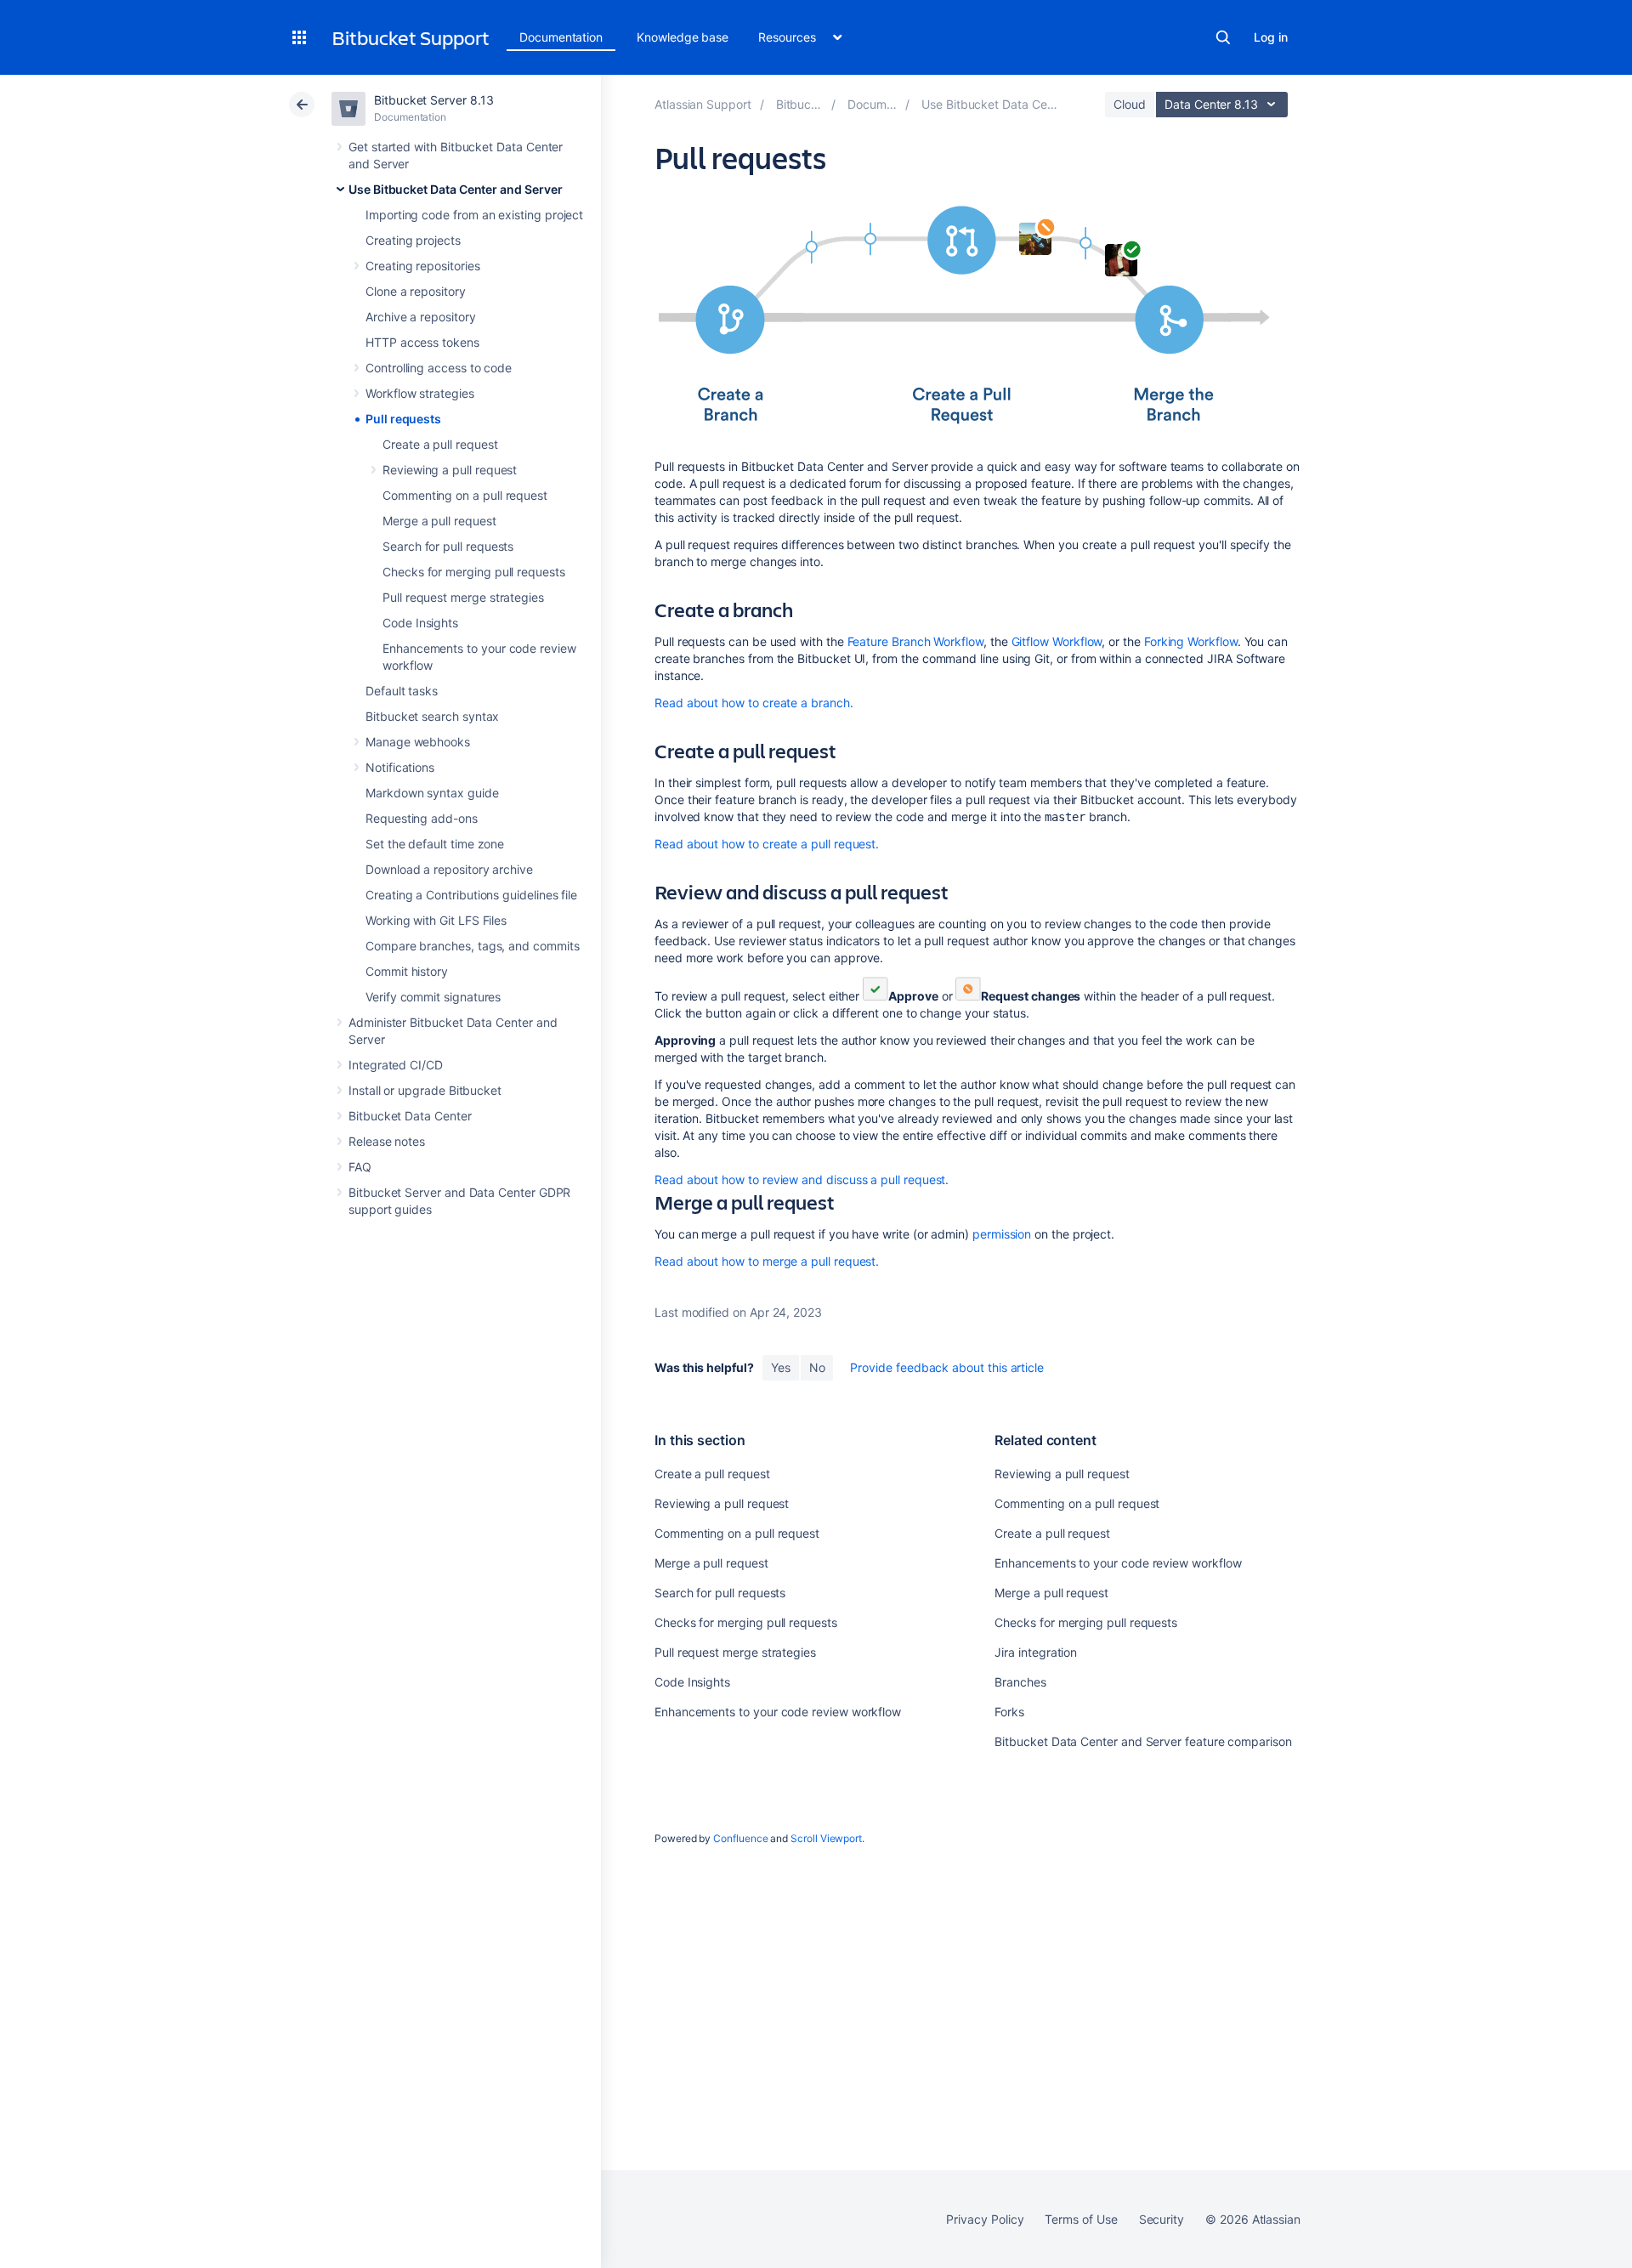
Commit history (407, 971)
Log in (1271, 37)
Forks (1009, 1712)
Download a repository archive (449, 869)
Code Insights (420, 623)
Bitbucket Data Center (410, 1116)
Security (1162, 2219)
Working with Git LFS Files (436, 920)
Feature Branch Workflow (915, 641)
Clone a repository (416, 291)
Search (1223, 37)
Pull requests (403, 419)
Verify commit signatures (433, 997)
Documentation (561, 37)
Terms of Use (1081, 2219)
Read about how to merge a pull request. (767, 1261)
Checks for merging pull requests (474, 572)
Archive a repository (421, 317)
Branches (1020, 1682)
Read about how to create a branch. (754, 703)
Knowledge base (683, 37)
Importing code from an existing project (474, 215)
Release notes (387, 1141)
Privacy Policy (985, 2219)
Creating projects (413, 240)
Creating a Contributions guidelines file (471, 895)
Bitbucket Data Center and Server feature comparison (1143, 1741)
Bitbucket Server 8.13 (434, 100)
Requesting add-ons (422, 818)
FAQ (360, 1167)
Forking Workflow (1191, 641)
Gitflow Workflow (1057, 641)
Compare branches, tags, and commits (473, 946)
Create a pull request (440, 444)
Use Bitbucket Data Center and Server (455, 189)
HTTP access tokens (422, 342)
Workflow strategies (420, 393)
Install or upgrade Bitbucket (425, 1090)
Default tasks (402, 691)
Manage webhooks (418, 742)
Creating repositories (423, 266)
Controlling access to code (439, 368)
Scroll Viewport (826, 1838)
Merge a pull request (439, 521)
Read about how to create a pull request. (767, 844)
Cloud (1130, 104)
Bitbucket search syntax (432, 716)
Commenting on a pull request (465, 495)
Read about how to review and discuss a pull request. (802, 1179)
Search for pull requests (448, 546)
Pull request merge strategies (463, 597)
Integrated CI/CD (396, 1065)
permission (1002, 1234)
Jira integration (1036, 1652)
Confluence (740, 1838)
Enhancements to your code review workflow (778, 1712)
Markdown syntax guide (432, 793)
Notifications (400, 767)
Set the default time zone (435, 844)
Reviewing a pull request (450, 470)
